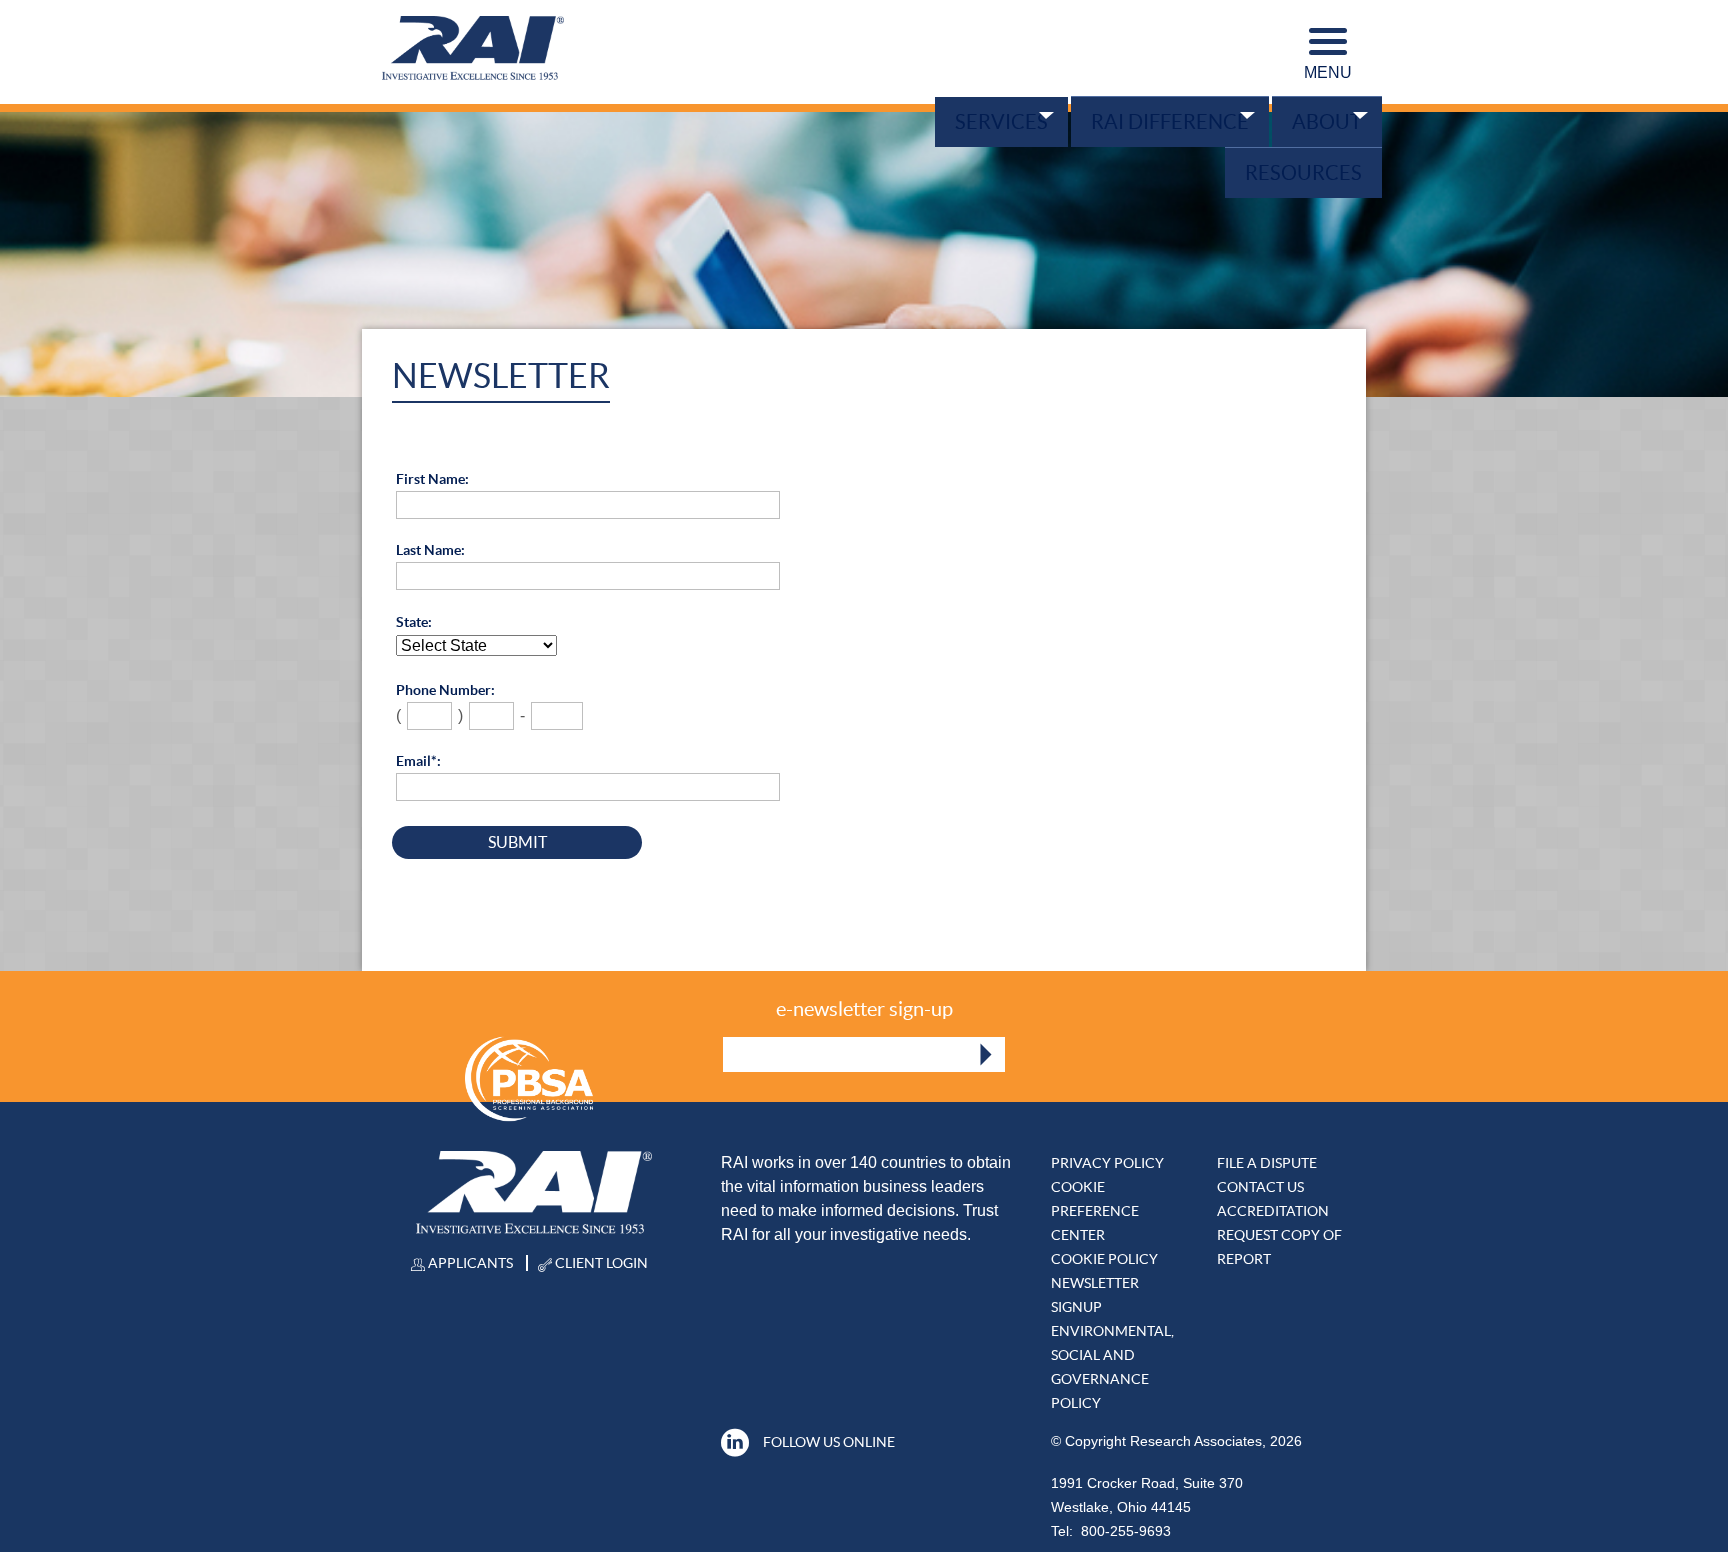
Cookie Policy (1104, 1259)
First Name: (432, 479)
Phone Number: (445, 690)
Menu (1328, 72)
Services (981, 120)
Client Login (600, 1263)
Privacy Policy (1107, 1163)
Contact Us (1260, 1187)
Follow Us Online (829, 1442)
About (1323, 120)
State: (414, 622)
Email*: (418, 761)
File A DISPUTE (1267, 1163)
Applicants (469, 1263)
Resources (1299, 167)
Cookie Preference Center (1095, 1211)
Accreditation (1273, 1211)
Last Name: (430, 550)
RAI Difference (1158, 120)
